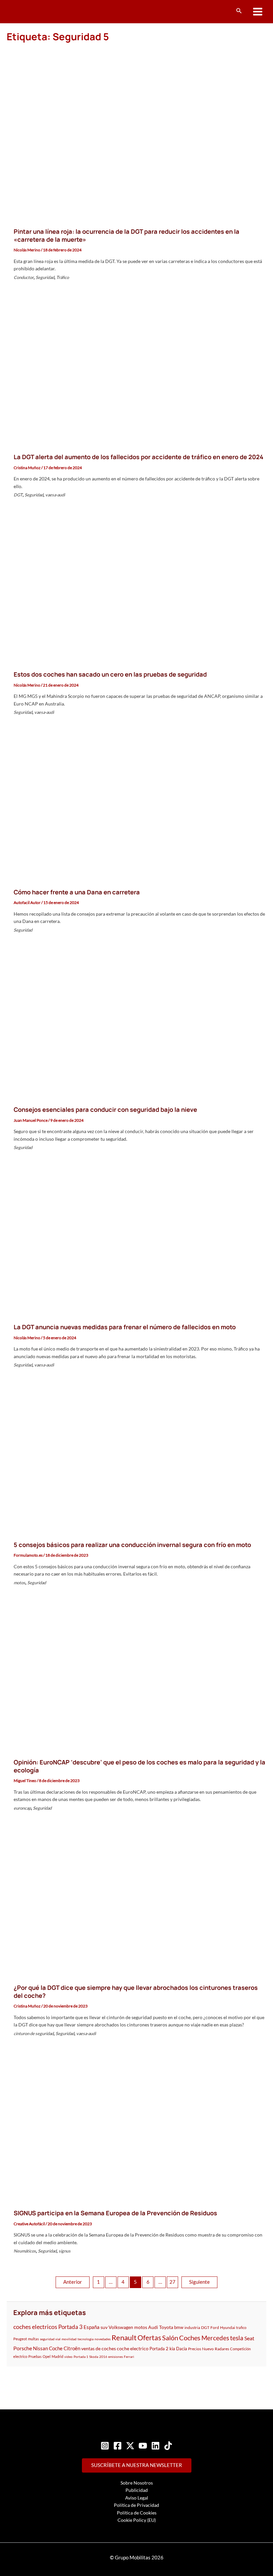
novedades (103, 2339)
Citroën (72, 2348)
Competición (240, 2349)
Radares (222, 2349)
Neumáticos (25, 2251)
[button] (239, 11)
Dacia (182, 2349)
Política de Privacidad (136, 2505)
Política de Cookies (137, 2513)
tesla (237, 2338)
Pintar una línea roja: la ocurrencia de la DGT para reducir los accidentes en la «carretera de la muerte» (127, 235)
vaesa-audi (55, 495)
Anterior (73, 2282)
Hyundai (228, 2327)
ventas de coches (99, 2348)
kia (172, 2349)
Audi (153, 2327)
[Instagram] (105, 2446)
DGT (18, 495)
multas (33, 2339)
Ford (215, 2327)
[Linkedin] (155, 2446)
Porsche (23, 2348)
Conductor (24, 277)
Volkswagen (121, 2327)
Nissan (40, 2348)
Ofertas (149, 2337)
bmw (179, 2327)
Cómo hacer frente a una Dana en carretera (77, 892)
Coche (56, 2348)
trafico (241, 2327)
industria (192, 2327)
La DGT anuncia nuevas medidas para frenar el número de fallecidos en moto (125, 1327)
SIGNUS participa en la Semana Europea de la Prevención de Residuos (115, 2213)
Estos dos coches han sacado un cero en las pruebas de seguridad (110, 674)
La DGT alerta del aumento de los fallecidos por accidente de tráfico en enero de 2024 (138, 457)
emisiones (116, 2357)
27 (172, 2282)
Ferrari (129, 2357)
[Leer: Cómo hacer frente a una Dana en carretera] (136, 804)
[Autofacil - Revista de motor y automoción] (32, 11)
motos (19, 1583)
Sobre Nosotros (137, 2483)
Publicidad (137, 2490)
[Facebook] (118, 2446)
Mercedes (215, 2338)
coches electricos (35, 2327)
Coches (190, 2338)
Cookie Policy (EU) (137, 2520)
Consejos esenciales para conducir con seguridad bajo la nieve (105, 1109)
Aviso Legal (137, 2498)
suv (104, 2327)
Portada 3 (70, 2327)
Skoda (94, 2357)
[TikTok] (168, 2446)
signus (65, 2251)
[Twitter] (130, 2446)
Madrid (57, 2356)
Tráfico (63, 277)
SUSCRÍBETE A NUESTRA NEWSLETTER (137, 2465)
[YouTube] (143, 2446)
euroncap (22, 1808)
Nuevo (208, 2349)
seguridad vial (50, 2339)
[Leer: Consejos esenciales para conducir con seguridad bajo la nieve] (136, 1022)
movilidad (69, 2339)
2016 (103, 2357)
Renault (124, 2337)
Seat (249, 2338)
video (68, 2357)
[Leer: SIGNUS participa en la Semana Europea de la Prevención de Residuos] (136, 2126)
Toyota (166, 2327)
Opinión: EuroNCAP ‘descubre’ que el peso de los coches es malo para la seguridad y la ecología (139, 1766)
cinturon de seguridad (34, 2033)
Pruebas (35, 2356)
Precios (195, 2349)
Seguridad (45, 277)
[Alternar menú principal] (258, 12)
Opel (47, 2356)
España (92, 2327)
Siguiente (199, 2282)
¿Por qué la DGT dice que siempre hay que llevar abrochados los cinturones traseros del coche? (136, 1992)
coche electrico (133, 2348)
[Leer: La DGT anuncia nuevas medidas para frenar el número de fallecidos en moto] (136, 1240)
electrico (20, 2356)
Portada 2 (159, 2349)
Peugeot (20, 2339)
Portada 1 (81, 2357)
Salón (170, 2338)
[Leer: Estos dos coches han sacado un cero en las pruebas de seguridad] (136, 587)
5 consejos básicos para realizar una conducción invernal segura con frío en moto (132, 1545)
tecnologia (86, 2339)
